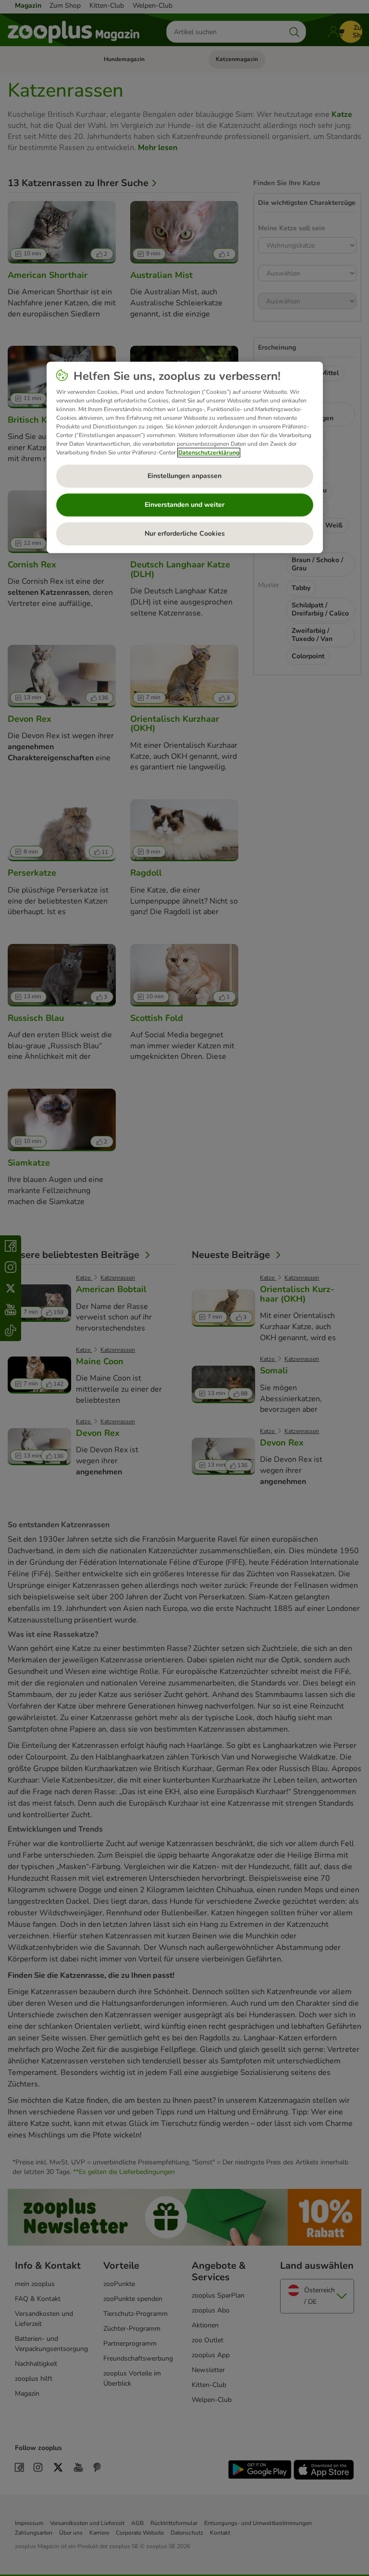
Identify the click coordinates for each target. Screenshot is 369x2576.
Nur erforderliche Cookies (185, 534)
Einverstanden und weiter (184, 505)
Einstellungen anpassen (184, 476)
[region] (185, 457)
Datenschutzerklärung (209, 452)
